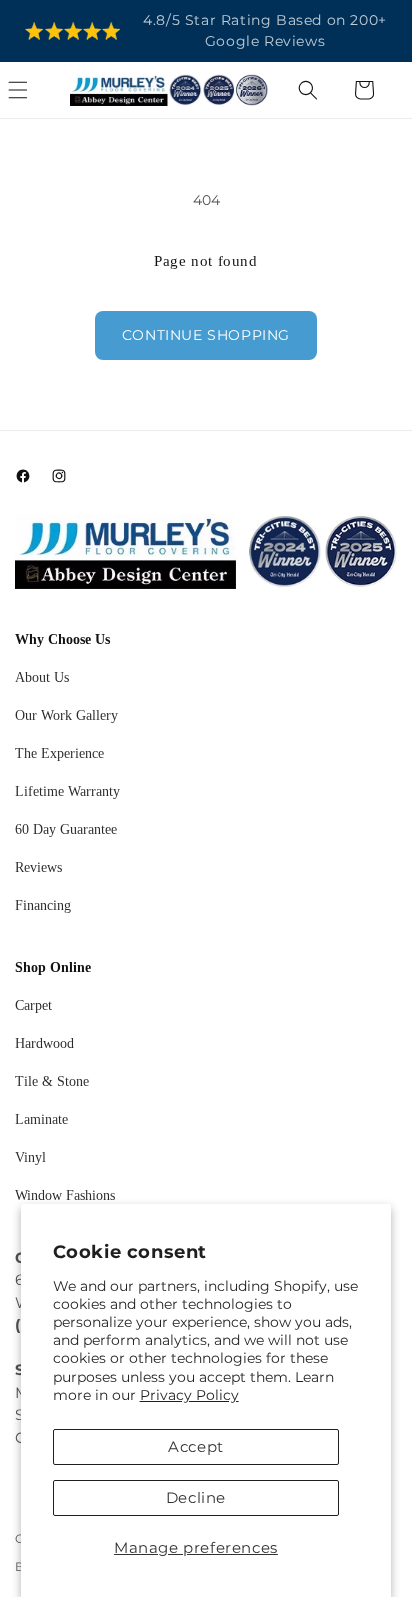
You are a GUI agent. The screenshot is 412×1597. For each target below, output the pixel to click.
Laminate (41, 1119)
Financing (43, 905)
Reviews (38, 867)
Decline (196, 1497)
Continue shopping (206, 335)
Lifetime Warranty (67, 791)
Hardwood (44, 1043)
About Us (42, 677)
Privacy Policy (189, 1395)
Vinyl (30, 1157)
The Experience (59, 753)
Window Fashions (65, 1195)
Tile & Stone (52, 1081)
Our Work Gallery (66, 715)
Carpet (33, 1005)
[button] (40, 90)
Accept (196, 1446)
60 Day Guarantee (66, 829)
